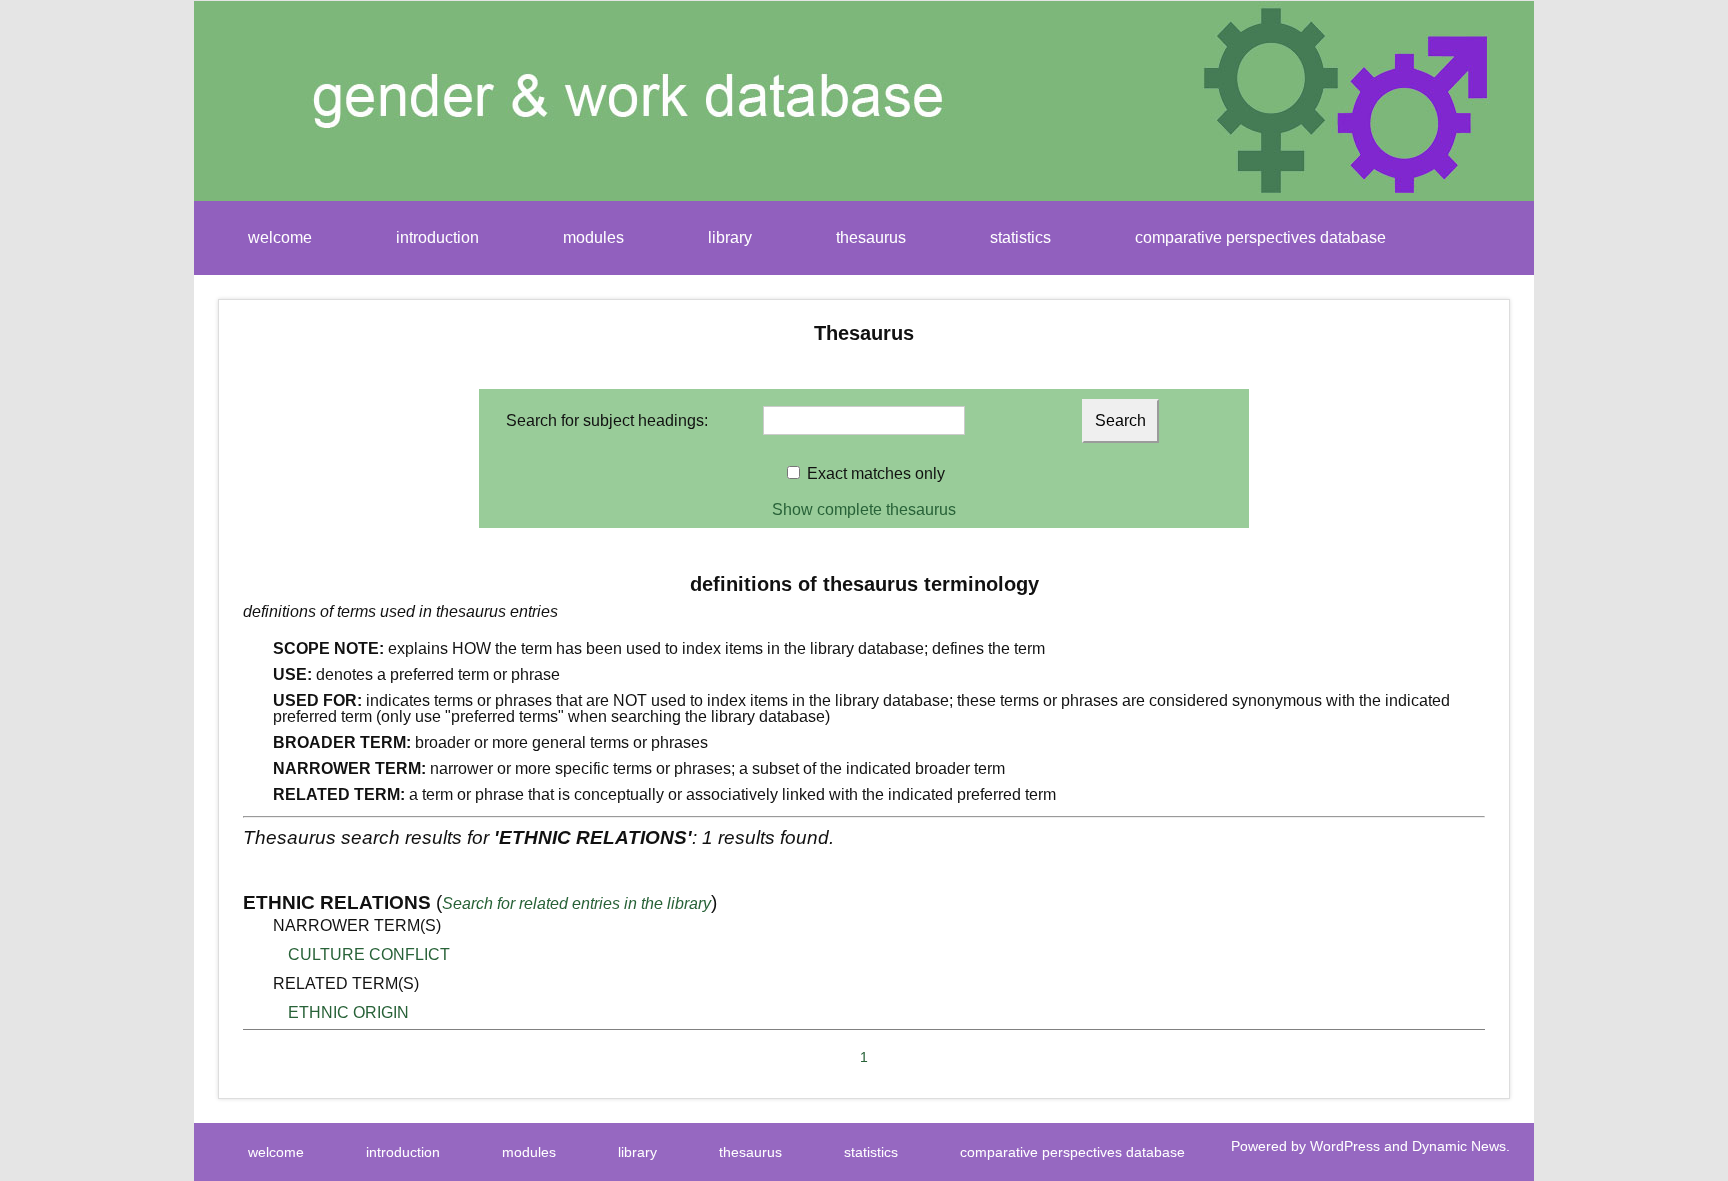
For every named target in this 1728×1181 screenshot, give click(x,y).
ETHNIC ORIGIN (348, 1012)
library (730, 237)
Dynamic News (1459, 1146)
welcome (280, 237)
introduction (437, 237)
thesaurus (871, 237)
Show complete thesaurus (864, 509)
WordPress (1345, 1146)
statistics (1020, 237)
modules (593, 237)
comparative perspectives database (1260, 237)
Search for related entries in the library (576, 903)
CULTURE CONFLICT (369, 954)
